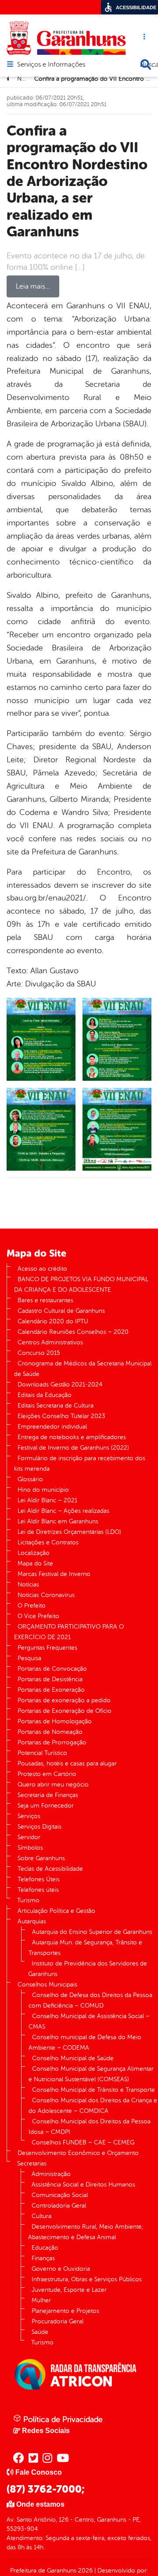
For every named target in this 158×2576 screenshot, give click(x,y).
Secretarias (32, 2163)
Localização (34, 1553)
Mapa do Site (35, 1563)
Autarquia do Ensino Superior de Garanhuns (92, 1932)
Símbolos (30, 1848)
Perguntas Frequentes (47, 1648)
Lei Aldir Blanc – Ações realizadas (63, 1511)
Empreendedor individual (52, 1427)
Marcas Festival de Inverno (54, 1574)
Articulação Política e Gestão (56, 1911)
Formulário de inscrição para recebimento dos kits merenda (80, 1463)
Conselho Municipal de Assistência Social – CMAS (89, 2021)
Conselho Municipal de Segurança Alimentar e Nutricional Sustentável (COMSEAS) (91, 2074)
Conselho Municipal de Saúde (73, 2058)
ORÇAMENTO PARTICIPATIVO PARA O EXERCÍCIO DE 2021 (69, 1632)
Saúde (40, 2332)
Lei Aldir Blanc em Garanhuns (58, 1521)
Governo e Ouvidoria (61, 2269)
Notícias (28, 1585)
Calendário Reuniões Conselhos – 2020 (73, 1332)
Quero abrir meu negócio (53, 1785)
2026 (84, 2571)
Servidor (29, 1837)
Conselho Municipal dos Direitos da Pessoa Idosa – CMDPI (90, 2127)
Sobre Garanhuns (41, 1858)
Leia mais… (33, 286)
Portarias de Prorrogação (52, 1742)
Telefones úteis (38, 1890)
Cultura (41, 2216)
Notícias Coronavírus (46, 1595)
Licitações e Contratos (48, 1542)
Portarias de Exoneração (51, 1690)
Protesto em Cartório (47, 1774)
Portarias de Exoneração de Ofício (65, 1711)
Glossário (30, 1479)
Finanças (43, 2258)
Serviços (29, 1816)
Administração (51, 2174)
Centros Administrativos (50, 1342)
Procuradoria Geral (57, 2321)
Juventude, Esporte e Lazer (69, 2290)
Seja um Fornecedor (46, 1806)
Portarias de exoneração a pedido (64, 1700)
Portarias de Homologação (55, 1721)
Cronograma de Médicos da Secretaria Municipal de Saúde (83, 1369)
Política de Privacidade (62, 2419)
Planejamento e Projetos (65, 2311)
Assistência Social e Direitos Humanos (83, 2185)
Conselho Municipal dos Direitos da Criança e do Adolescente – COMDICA (93, 2106)
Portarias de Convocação (52, 1669)
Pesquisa (29, 1658)
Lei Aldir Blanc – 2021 (47, 1500)
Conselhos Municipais (47, 1985)
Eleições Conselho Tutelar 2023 (61, 1416)
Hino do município (43, 1490)
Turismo (28, 1900)
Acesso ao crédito (42, 1269)
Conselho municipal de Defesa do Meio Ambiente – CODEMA (85, 2042)
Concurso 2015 (39, 1353)
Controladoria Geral (59, 2206)
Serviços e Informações (51, 65)
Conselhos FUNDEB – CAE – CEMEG (83, 2142)
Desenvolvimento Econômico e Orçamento (78, 2153)
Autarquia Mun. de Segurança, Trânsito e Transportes (85, 1948)
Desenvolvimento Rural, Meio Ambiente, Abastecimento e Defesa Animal (86, 2232)
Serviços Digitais (39, 1827)
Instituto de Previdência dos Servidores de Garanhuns (88, 1969)
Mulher (41, 2300)
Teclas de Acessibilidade (50, 1869)
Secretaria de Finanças (48, 1795)
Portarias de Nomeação (50, 1732)
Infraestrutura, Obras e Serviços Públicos (87, 2279)
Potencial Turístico (42, 1753)
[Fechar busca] (146, 64)
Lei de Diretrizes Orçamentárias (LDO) (69, 1532)
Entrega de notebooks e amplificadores (72, 1437)
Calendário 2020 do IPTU (53, 1321)
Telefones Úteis (39, 1879)
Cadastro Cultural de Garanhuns (61, 1311)
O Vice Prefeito (38, 1616)
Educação (45, 2248)
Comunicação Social (60, 2195)
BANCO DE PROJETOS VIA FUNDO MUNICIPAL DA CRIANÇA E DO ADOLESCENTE (81, 1284)
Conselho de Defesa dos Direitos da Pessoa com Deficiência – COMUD (90, 2000)
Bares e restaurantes (45, 1300)
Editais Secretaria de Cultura (56, 1406)
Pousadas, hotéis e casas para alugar (67, 1763)
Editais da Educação (45, 1395)
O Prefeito (32, 1606)
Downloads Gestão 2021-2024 (60, 1384)
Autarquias (32, 1921)
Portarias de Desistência (50, 1679)
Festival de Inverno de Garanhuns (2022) (73, 1448)
